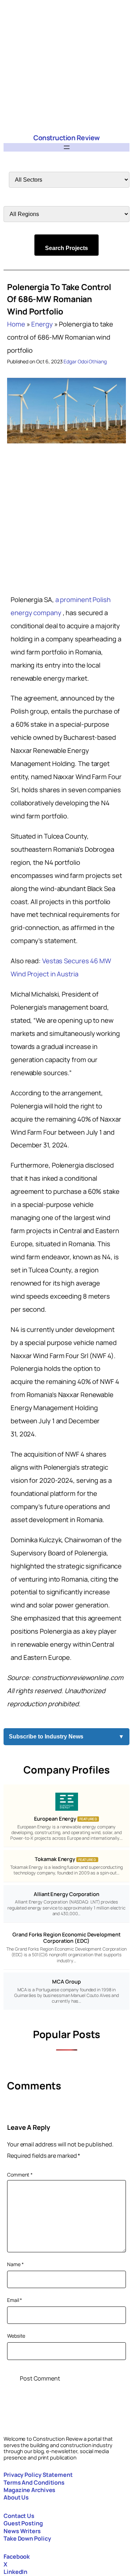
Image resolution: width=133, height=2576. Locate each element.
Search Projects (66, 248)
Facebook (17, 2557)
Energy (42, 324)
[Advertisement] (66, 66)
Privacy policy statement (38, 2475)
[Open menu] (67, 147)
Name (15, 2264)
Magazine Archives (29, 2490)
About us (16, 2497)
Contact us (19, 2516)
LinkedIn (15, 2572)
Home (16, 324)
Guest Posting (23, 2523)
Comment (20, 2175)
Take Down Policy (27, 2538)
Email (15, 2300)
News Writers (22, 2531)
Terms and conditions (34, 2483)
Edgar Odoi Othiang (85, 361)
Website (16, 2336)
